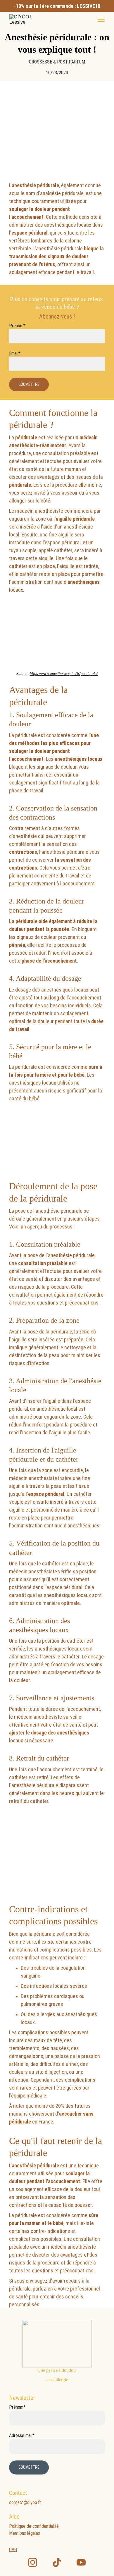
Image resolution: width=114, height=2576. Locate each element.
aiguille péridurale (75, 519)
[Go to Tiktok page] (57, 2562)
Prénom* (17, 326)
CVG (13, 2550)
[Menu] (101, 19)
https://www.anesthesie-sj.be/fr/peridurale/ (64, 674)
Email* (15, 353)
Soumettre (29, 384)
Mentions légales (25, 2533)
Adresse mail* (22, 2435)
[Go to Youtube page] (81, 2562)
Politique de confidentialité (34, 2526)
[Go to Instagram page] (33, 2562)
